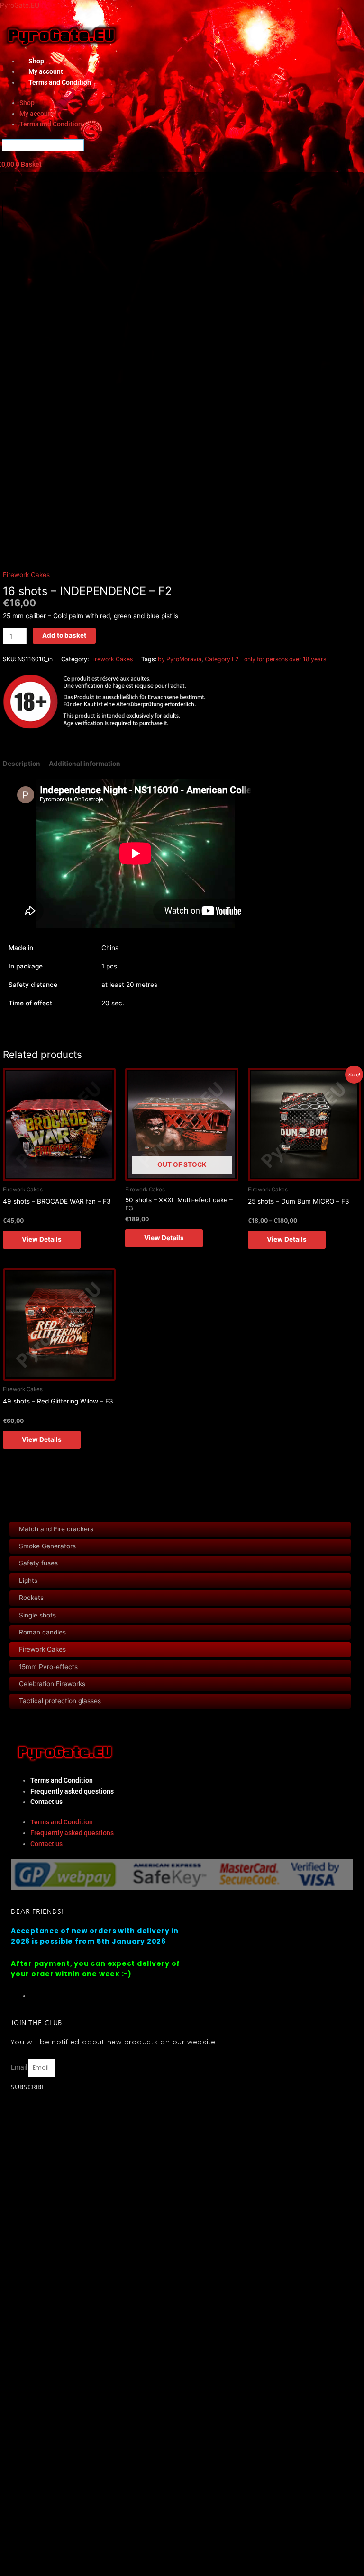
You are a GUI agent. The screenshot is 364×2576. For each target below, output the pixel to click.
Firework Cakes (42, 1649)
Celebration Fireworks (52, 1684)
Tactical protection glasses (60, 1701)
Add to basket (64, 635)
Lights (28, 1581)
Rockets (31, 1598)
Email (20, 2067)
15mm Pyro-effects (48, 1667)
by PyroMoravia (180, 659)
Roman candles (42, 1632)
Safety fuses (38, 1563)
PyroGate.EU (20, 5)
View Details (42, 1239)
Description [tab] (22, 764)
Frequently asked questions (72, 1791)
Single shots (37, 1615)
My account (37, 114)
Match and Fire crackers (56, 1529)
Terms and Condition (60, 82)
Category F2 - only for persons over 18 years (265, 659)
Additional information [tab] (85, 764)
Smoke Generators (47, 1546)
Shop (27, 103)
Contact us (46, 1802)
